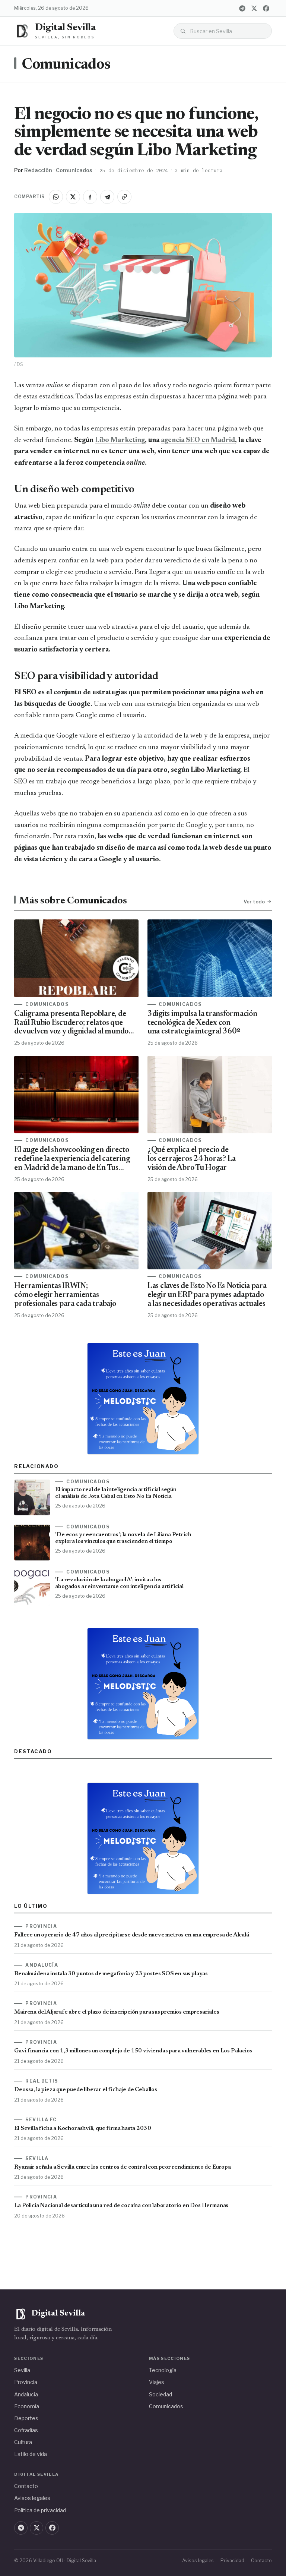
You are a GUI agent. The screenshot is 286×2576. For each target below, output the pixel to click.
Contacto (26, 2486)
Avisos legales (32, 2498)
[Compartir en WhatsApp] (56, 197)
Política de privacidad (40, 2510)
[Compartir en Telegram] (107, 197)
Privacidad (232, 2561)
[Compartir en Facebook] (90, 197)
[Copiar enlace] (124, 197)
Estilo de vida (31, 2454)
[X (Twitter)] (254, 8)
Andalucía (26, 2394)
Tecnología (163, 2370)
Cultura (23, 2442)
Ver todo (254, 902)
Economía (27, 2406)
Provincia (26, 2382)
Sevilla (22, 2370)
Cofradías (26, 2430)
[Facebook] (266, 8)
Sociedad (161, 2394)
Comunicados (66, 65)
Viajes (157, 2382)
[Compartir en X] (73, 197)
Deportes (26, 2418)
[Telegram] (242, 8)
